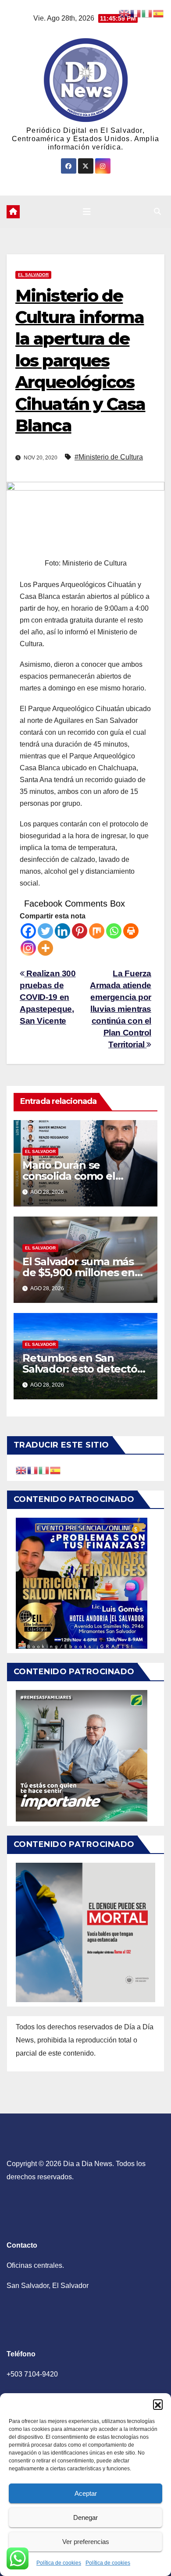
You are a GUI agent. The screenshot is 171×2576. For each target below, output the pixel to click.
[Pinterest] (80, 931)
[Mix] (97, 931)
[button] (158, 2404)
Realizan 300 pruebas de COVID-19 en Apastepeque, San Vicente (48, 997)
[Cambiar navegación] (87, 212)
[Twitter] (45, 931)
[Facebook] (28, 931)
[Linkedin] (62, 931)
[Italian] (44, 1470)
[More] (45, 948)
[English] (21, 1470)
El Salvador (33, 275)
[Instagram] (28, 948)
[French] (33, 1470)
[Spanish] (56, 1470)
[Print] (131, 931)
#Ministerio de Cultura (109, 457)
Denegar (85, 2517)
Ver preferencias (86, 2542)
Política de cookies (59, 2563)
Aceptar (86, 2493)
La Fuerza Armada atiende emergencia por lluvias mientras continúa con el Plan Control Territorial (121, 1009)
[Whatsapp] (114, 931)
